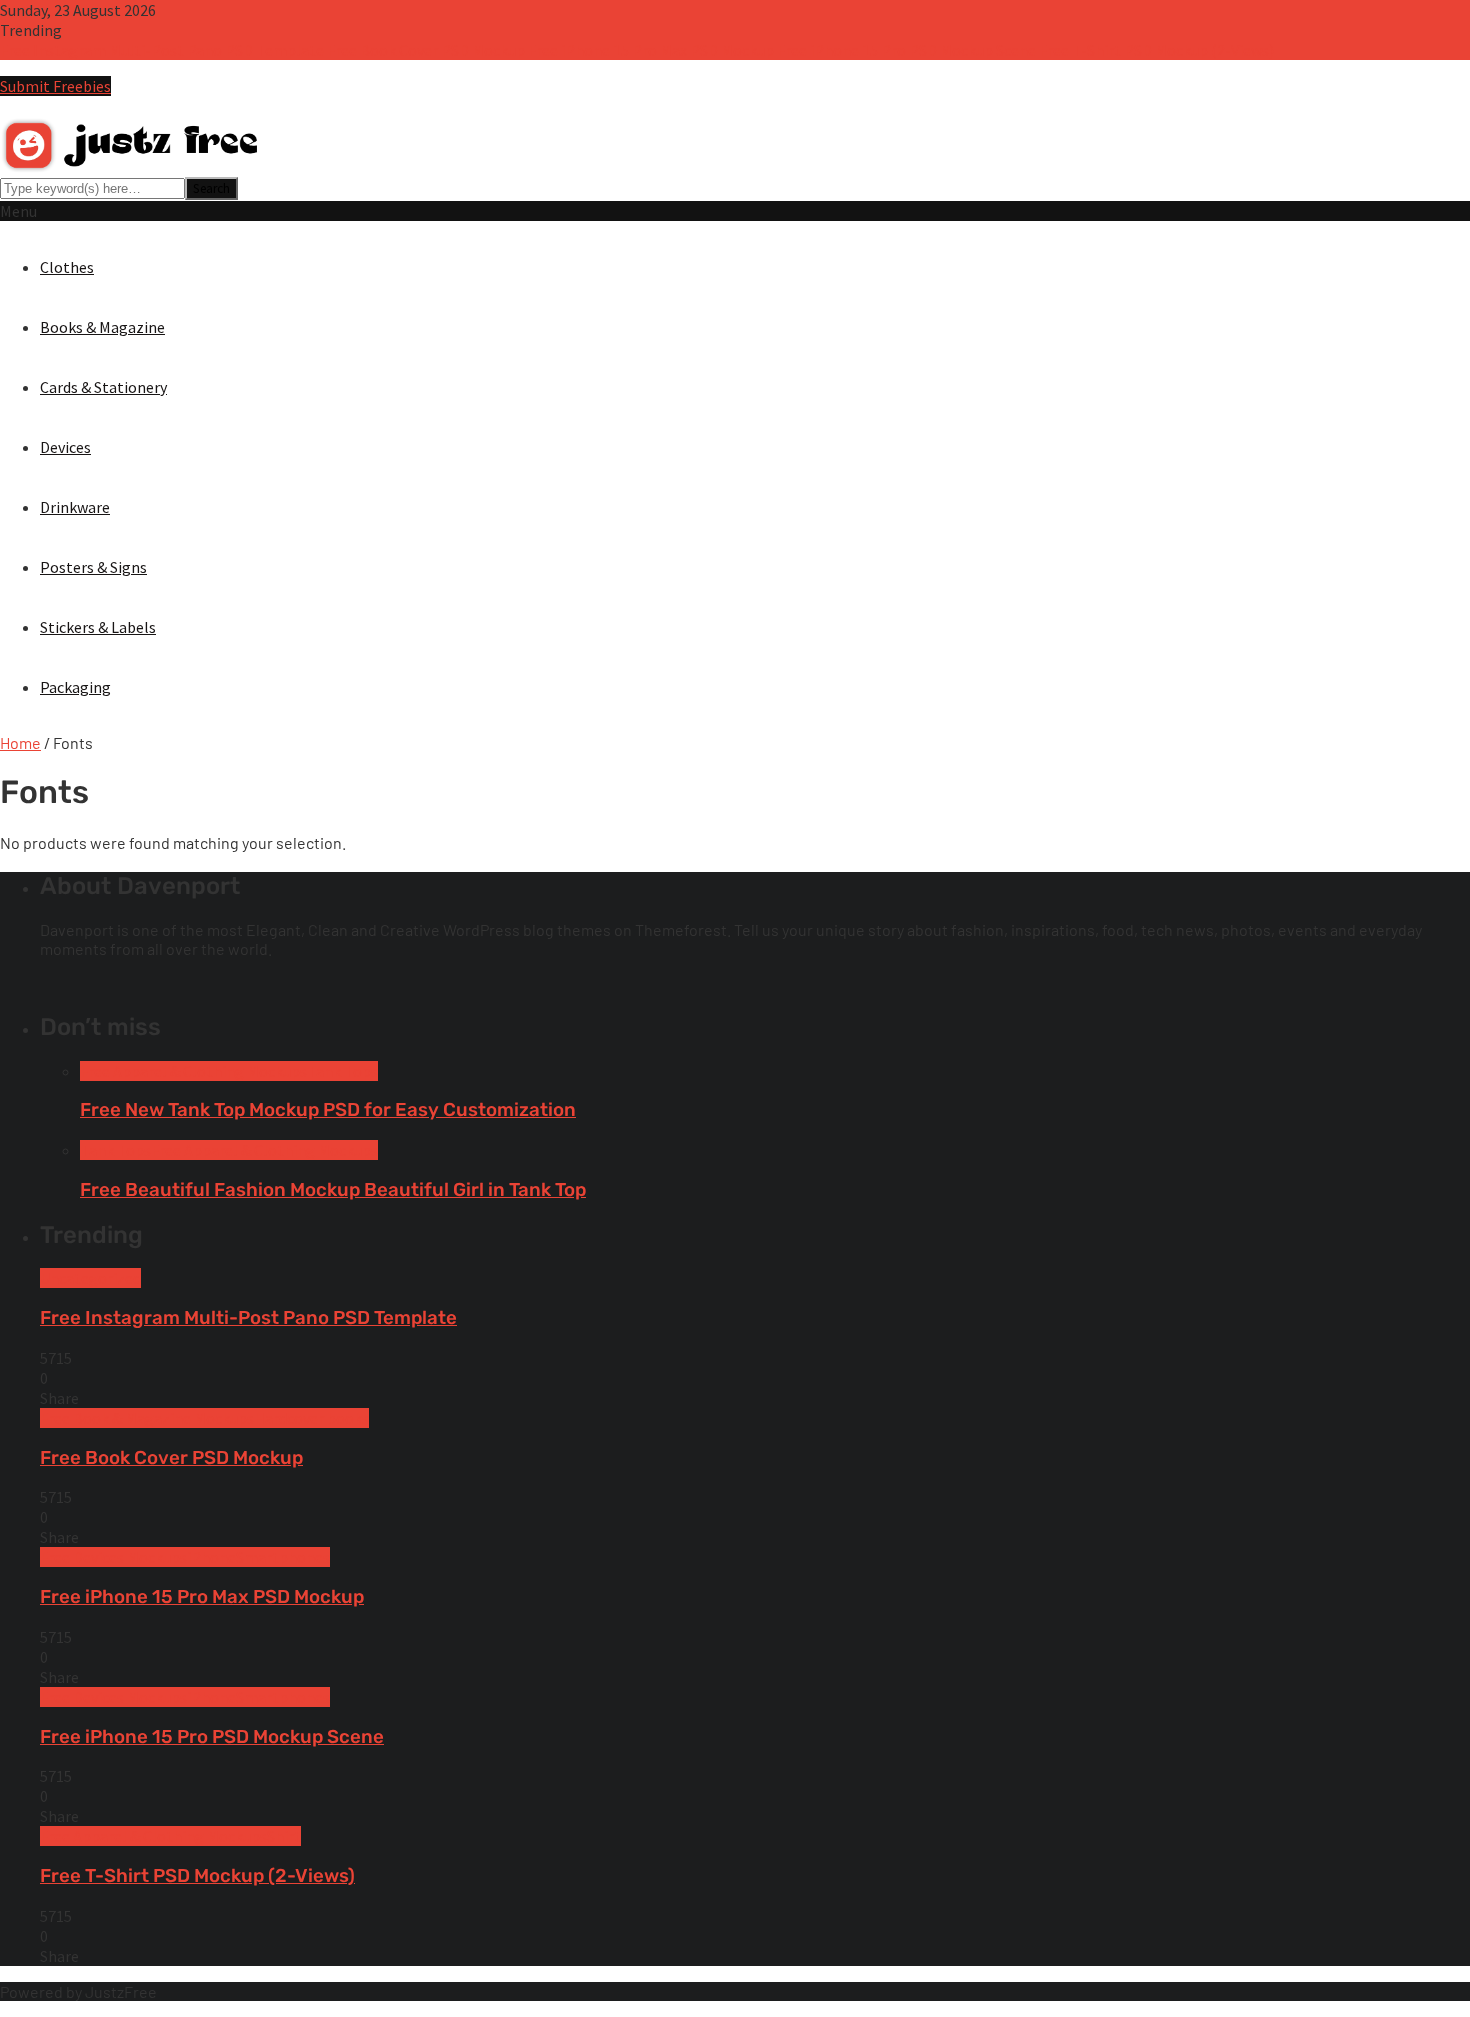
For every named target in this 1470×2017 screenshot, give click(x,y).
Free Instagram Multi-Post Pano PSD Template (162, 50)
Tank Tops (342, 1071)
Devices (65, 447)
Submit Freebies (55, 86)
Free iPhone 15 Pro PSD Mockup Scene (906, 50)
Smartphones (283, 1557)
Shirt (284, 1836)
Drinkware (75, 507)
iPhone (211, 1557)
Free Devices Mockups (113, 1557)
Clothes (67, 267)
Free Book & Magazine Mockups (147, 1418)
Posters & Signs (93, 567)
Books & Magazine (102, 327)
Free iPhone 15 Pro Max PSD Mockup (651, 50)
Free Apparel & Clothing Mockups (193, 1071)
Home (20, 742)
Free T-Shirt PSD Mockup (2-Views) (1156, 50)
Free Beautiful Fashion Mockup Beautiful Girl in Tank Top (333, 1190)
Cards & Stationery (103, 387)
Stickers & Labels (98, 627)
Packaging (75, 687)
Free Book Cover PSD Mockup (426, 50)
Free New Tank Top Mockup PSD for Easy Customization (328, 1110)
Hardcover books (311, 1418)
